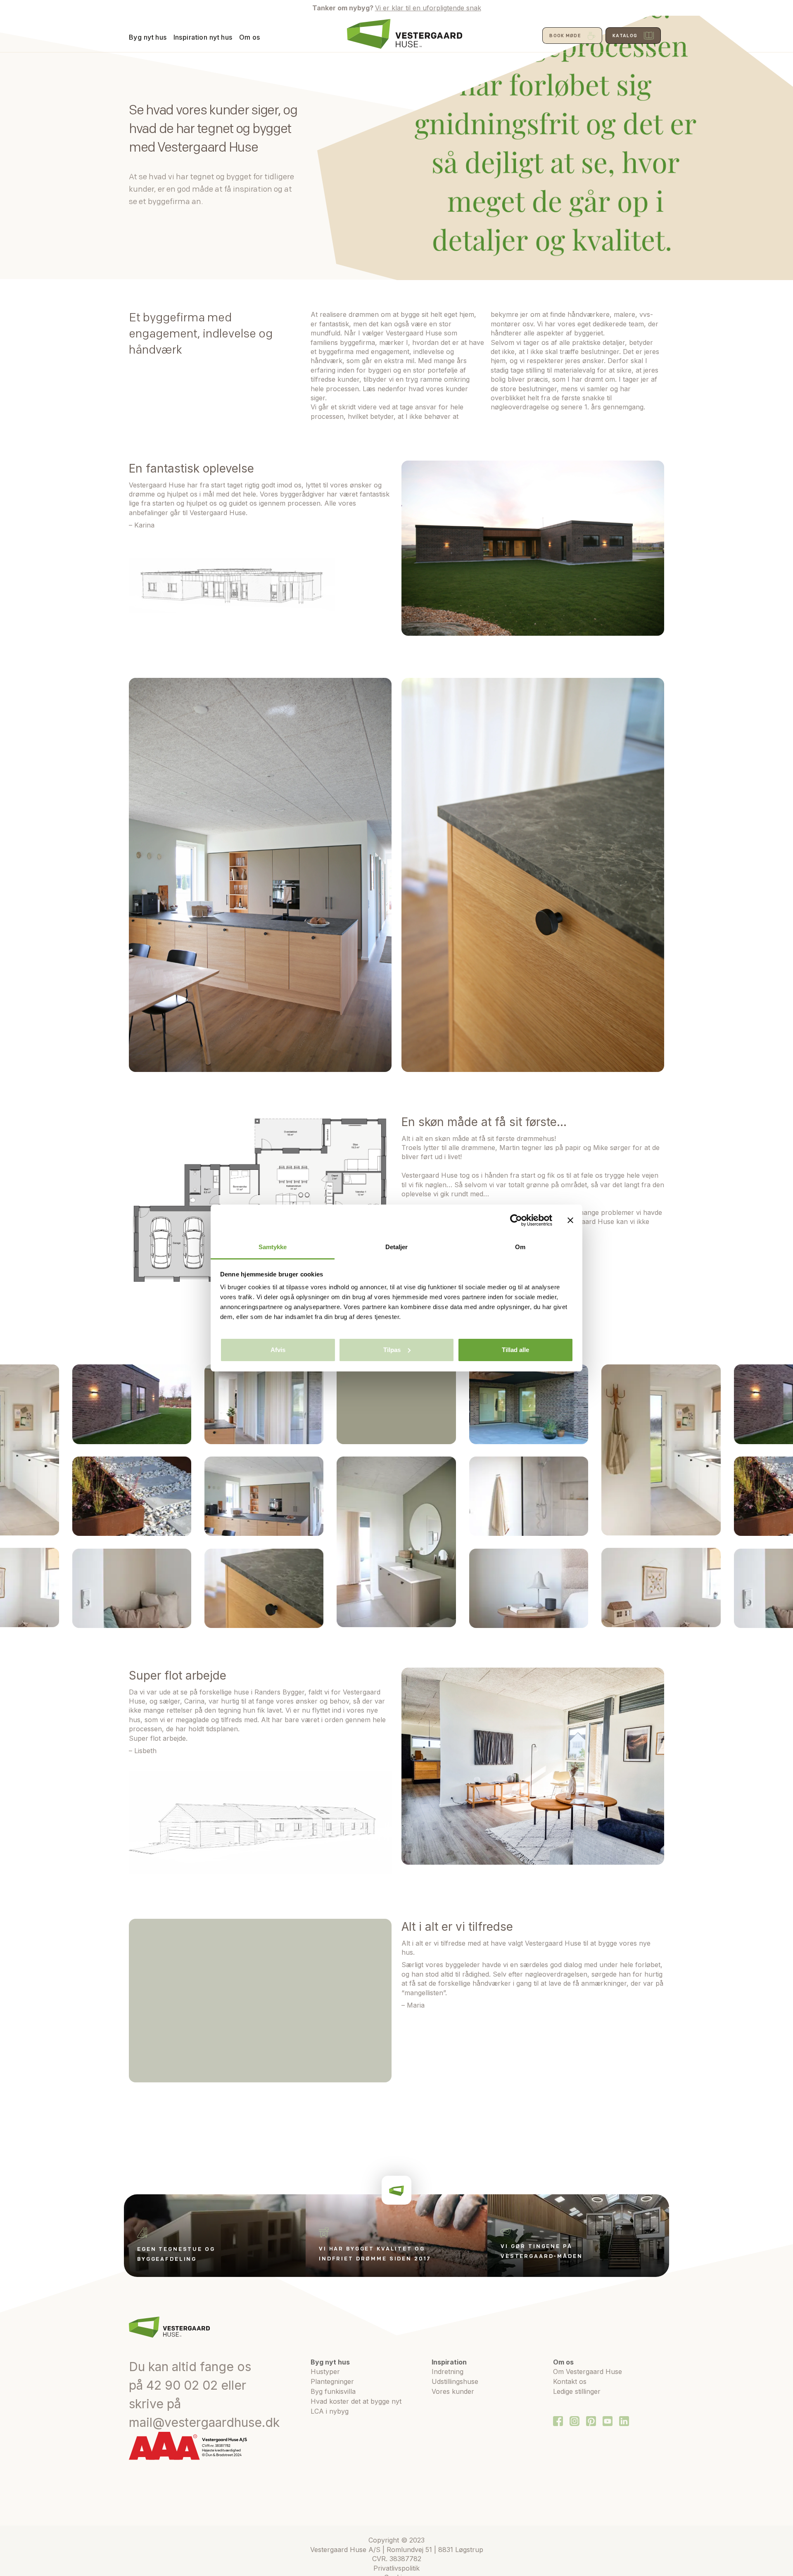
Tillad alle (515, 1350)
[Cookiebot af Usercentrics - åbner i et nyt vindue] (516, 1220)
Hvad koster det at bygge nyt (356, 2401)
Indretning (448, 2372)
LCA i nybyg (330, 2411)
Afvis (278, 1350)
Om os (250, 37)
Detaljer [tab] (397, 1247)
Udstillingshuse (455, 2381)
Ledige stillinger (577, 2391)
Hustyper (325, 2372)
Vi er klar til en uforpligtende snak (428, 8)
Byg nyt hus (148, 37)
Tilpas (392, 1350)
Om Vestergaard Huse (588, 2372)
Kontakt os (570, 2381)
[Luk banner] (570, 1220)
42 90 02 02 (182, 2385)
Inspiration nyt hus (203, 37)
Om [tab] (520, 1247)
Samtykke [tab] (273, 1247)
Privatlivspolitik (396, 2568)
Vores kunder (453, 2391)
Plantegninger (332, 2381)
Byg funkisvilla (333, 2391)
